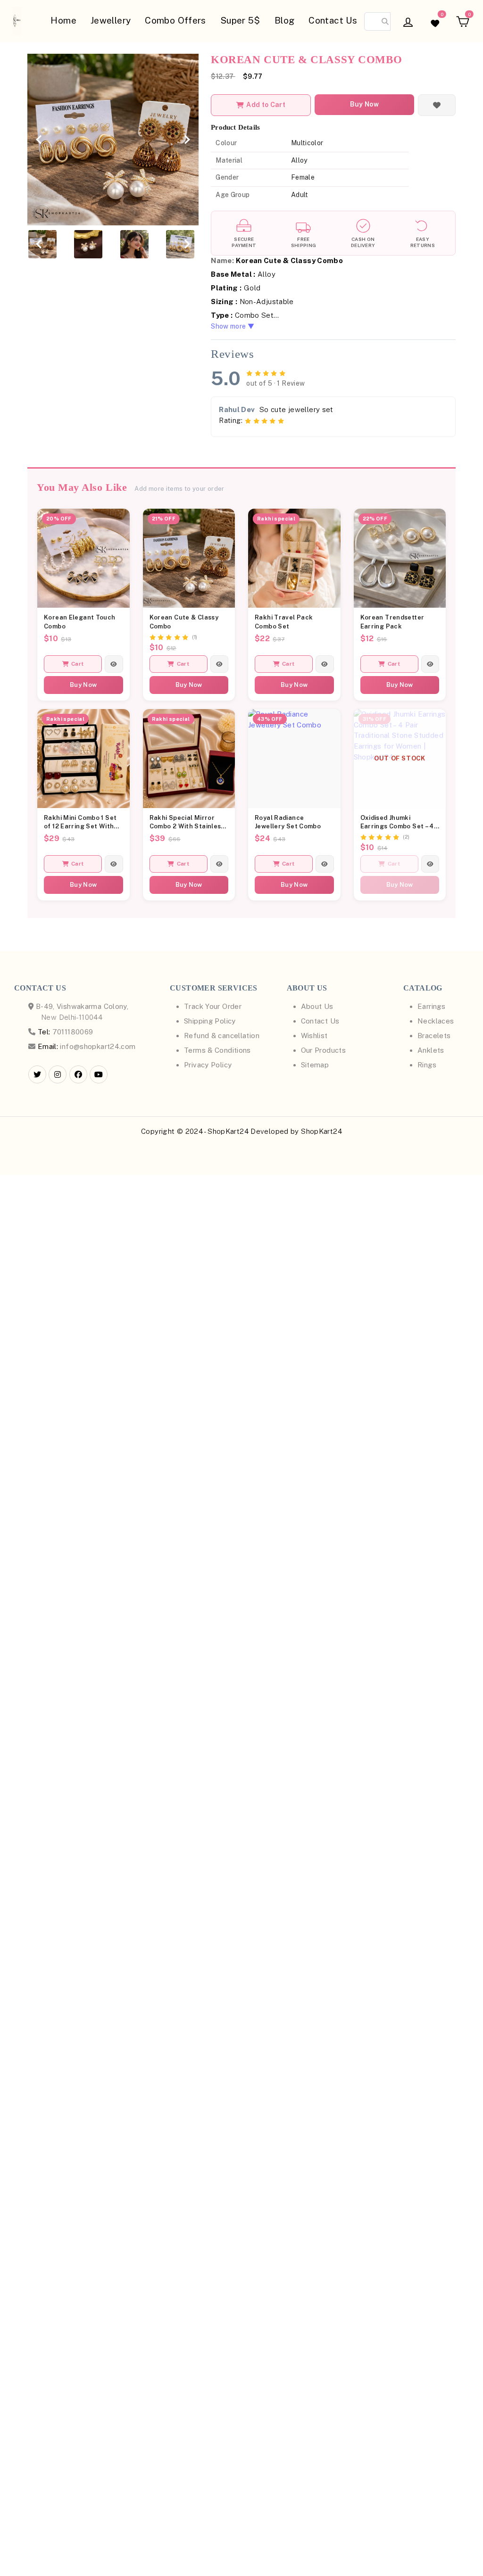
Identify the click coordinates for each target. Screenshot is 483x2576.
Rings (427, 1065)
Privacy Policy (208, 1065)
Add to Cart (266, 105)
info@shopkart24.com (98, 1046)
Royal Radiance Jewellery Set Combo (288, 822)
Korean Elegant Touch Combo (80, 622)
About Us (317, 1006)
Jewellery (111, 20)
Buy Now (364, 104)
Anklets (431, 1050)
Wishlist (314, 1036)
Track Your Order (213, 1006)
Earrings (431, 1006)
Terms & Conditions (217, 1050)
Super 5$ (240, 20)
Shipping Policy (210, 1021)
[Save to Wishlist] (437, 105)
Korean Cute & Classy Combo (184, 622)
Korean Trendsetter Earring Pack (392, 622)
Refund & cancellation (222, 1036)
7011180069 (65, 1032)
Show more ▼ (233, 326)
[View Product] (114, 664)
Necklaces (436, 1021)
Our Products (324, 1050)
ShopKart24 (321, 1131)
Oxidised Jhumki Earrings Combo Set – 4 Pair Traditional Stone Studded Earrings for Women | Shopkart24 (397, 823)
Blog (285, 20)
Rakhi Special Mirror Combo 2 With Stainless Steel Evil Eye (187, 823)
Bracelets (434, 1036)
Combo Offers (175, 20)
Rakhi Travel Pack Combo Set (284, 622)
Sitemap (315, 1065)
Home (63, 20)
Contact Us (333, 20)
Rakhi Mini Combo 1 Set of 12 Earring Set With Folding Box (80, 823)
